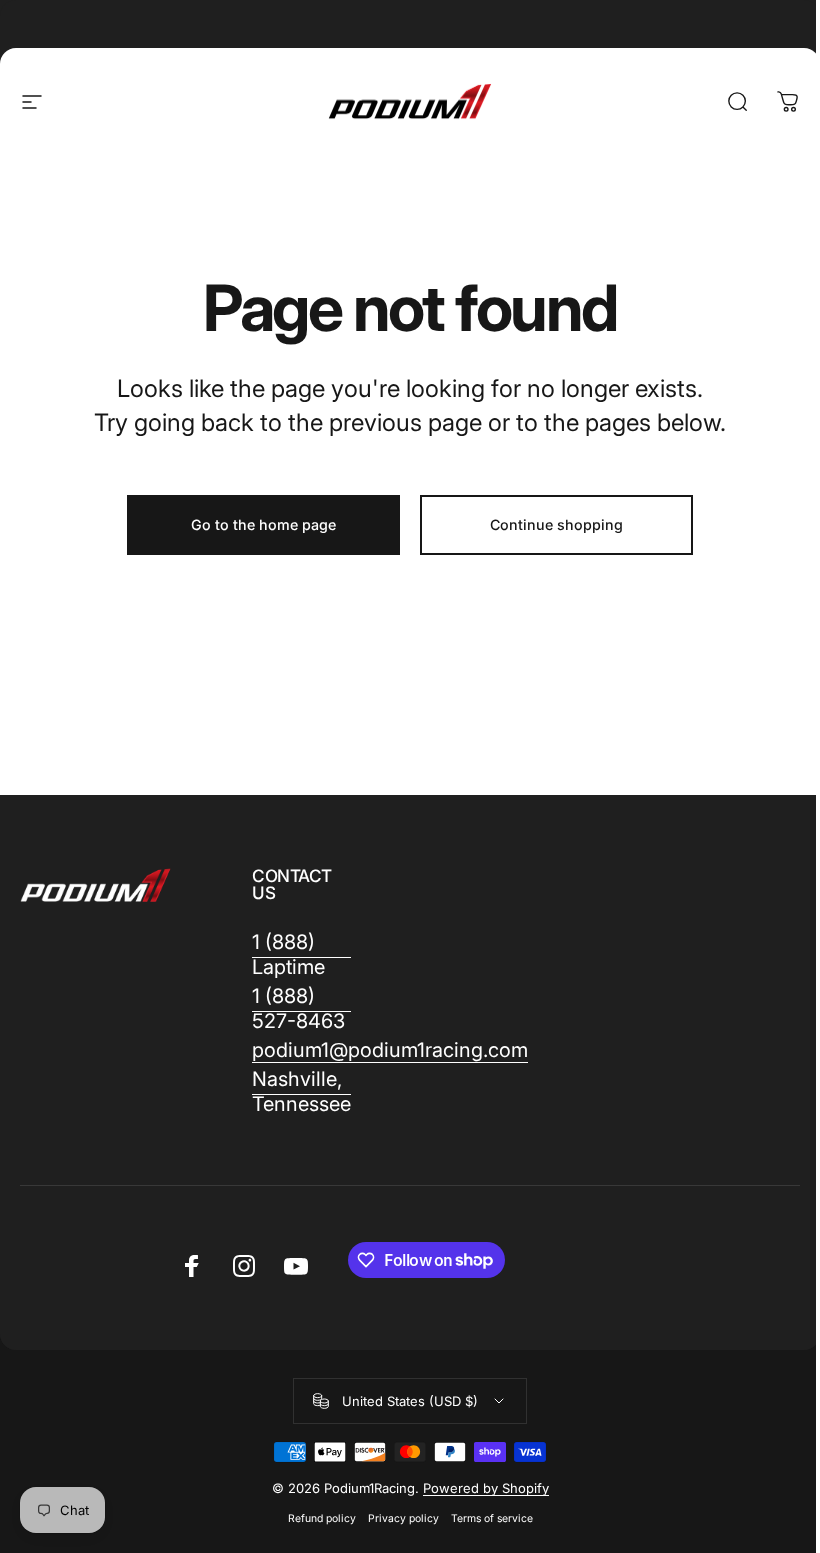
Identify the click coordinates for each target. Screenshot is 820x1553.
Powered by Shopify (486, 1488)
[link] (301, 955)
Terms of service (492, 1518)
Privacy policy (403, 1518)
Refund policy (322, 1518)
